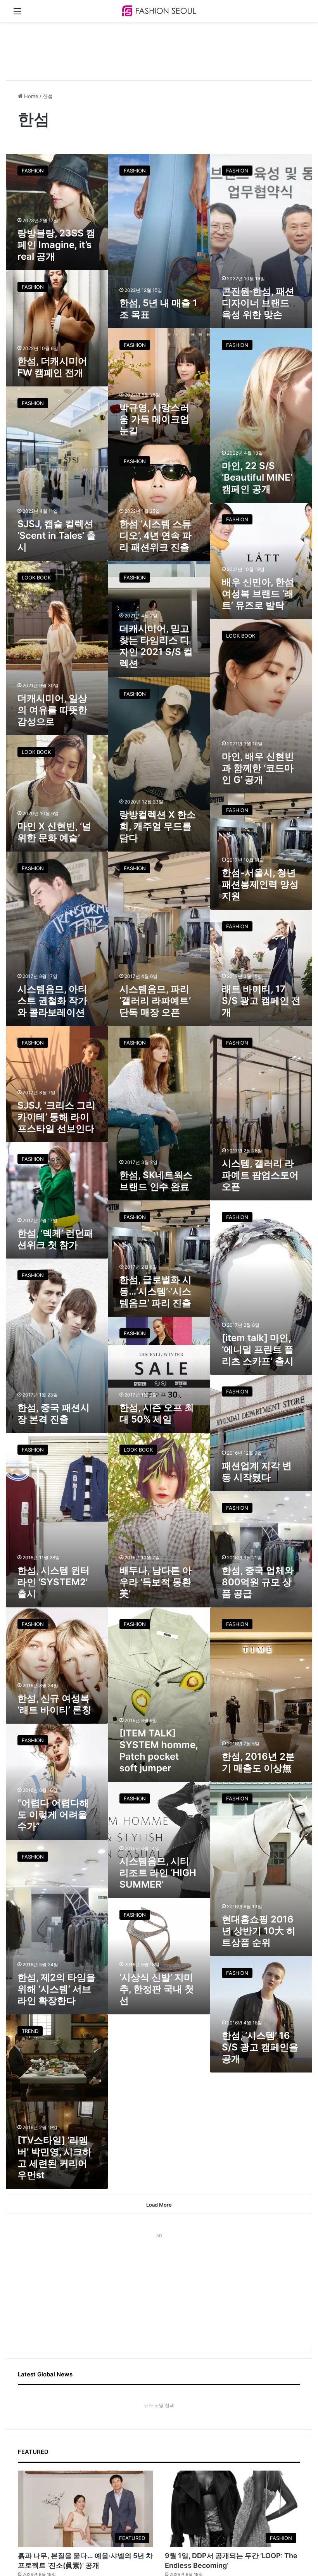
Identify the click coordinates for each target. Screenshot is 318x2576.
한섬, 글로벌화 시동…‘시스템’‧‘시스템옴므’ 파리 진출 (156, 1291)
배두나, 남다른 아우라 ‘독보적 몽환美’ (156, 1582)
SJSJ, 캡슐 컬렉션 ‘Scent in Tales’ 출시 (57, 535)
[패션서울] (159, 11)
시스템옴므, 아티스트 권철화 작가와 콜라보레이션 (52, 1001)
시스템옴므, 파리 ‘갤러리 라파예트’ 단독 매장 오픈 (155, 1001)
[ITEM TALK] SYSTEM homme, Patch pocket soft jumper (159, 1751)
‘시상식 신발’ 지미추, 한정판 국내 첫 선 (157, 1989)
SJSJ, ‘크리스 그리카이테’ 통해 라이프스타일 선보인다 (56, 1117)
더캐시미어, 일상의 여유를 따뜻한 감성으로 (52, 710)
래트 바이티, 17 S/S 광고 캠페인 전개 (261, 1001)
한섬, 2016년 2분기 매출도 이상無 (258, 1762)
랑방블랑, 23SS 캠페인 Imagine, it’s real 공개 (56, 245)
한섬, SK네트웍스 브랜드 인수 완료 (156, 1181)
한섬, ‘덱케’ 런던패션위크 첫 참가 (55, 1239)
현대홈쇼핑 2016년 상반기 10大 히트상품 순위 (259, 1931)
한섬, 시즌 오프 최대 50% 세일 (157, 1413)
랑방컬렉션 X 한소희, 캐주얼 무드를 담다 (158, 826)
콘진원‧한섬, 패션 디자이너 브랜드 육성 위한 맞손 (258, 303)
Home (30, 96)
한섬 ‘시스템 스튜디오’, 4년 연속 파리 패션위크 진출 (156, 535)
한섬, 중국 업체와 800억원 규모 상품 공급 (258, 1582)
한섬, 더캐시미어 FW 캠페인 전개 (52, 367)
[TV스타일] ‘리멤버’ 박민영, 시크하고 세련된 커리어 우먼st (54, 2158)
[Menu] (17, 14)
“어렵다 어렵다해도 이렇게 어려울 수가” (53, 1815)
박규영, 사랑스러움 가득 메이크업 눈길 (154, 419)
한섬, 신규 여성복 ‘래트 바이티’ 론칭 (54, 1704)
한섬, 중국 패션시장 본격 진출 (54, 1413)
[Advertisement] (147, 47)
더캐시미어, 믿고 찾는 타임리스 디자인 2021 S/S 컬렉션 (156, 646)
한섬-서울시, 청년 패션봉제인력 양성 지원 (260, 884)
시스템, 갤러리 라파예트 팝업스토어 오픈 (260, 1175)
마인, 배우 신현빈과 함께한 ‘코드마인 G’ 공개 (258, 768)
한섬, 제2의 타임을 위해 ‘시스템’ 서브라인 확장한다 (56, 1989)
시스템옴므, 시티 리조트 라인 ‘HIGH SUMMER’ (158, 1873)
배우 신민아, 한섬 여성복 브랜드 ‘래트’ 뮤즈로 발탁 (258, 594)
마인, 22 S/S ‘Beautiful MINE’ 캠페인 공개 (257, 477)
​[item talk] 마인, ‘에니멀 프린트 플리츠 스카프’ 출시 (258, 1349)
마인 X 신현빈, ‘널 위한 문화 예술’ (54, 832)
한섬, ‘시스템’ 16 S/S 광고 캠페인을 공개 (260, 2047)
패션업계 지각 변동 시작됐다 (257, 1472)
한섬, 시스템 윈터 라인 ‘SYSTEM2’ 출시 (54, 1582)
